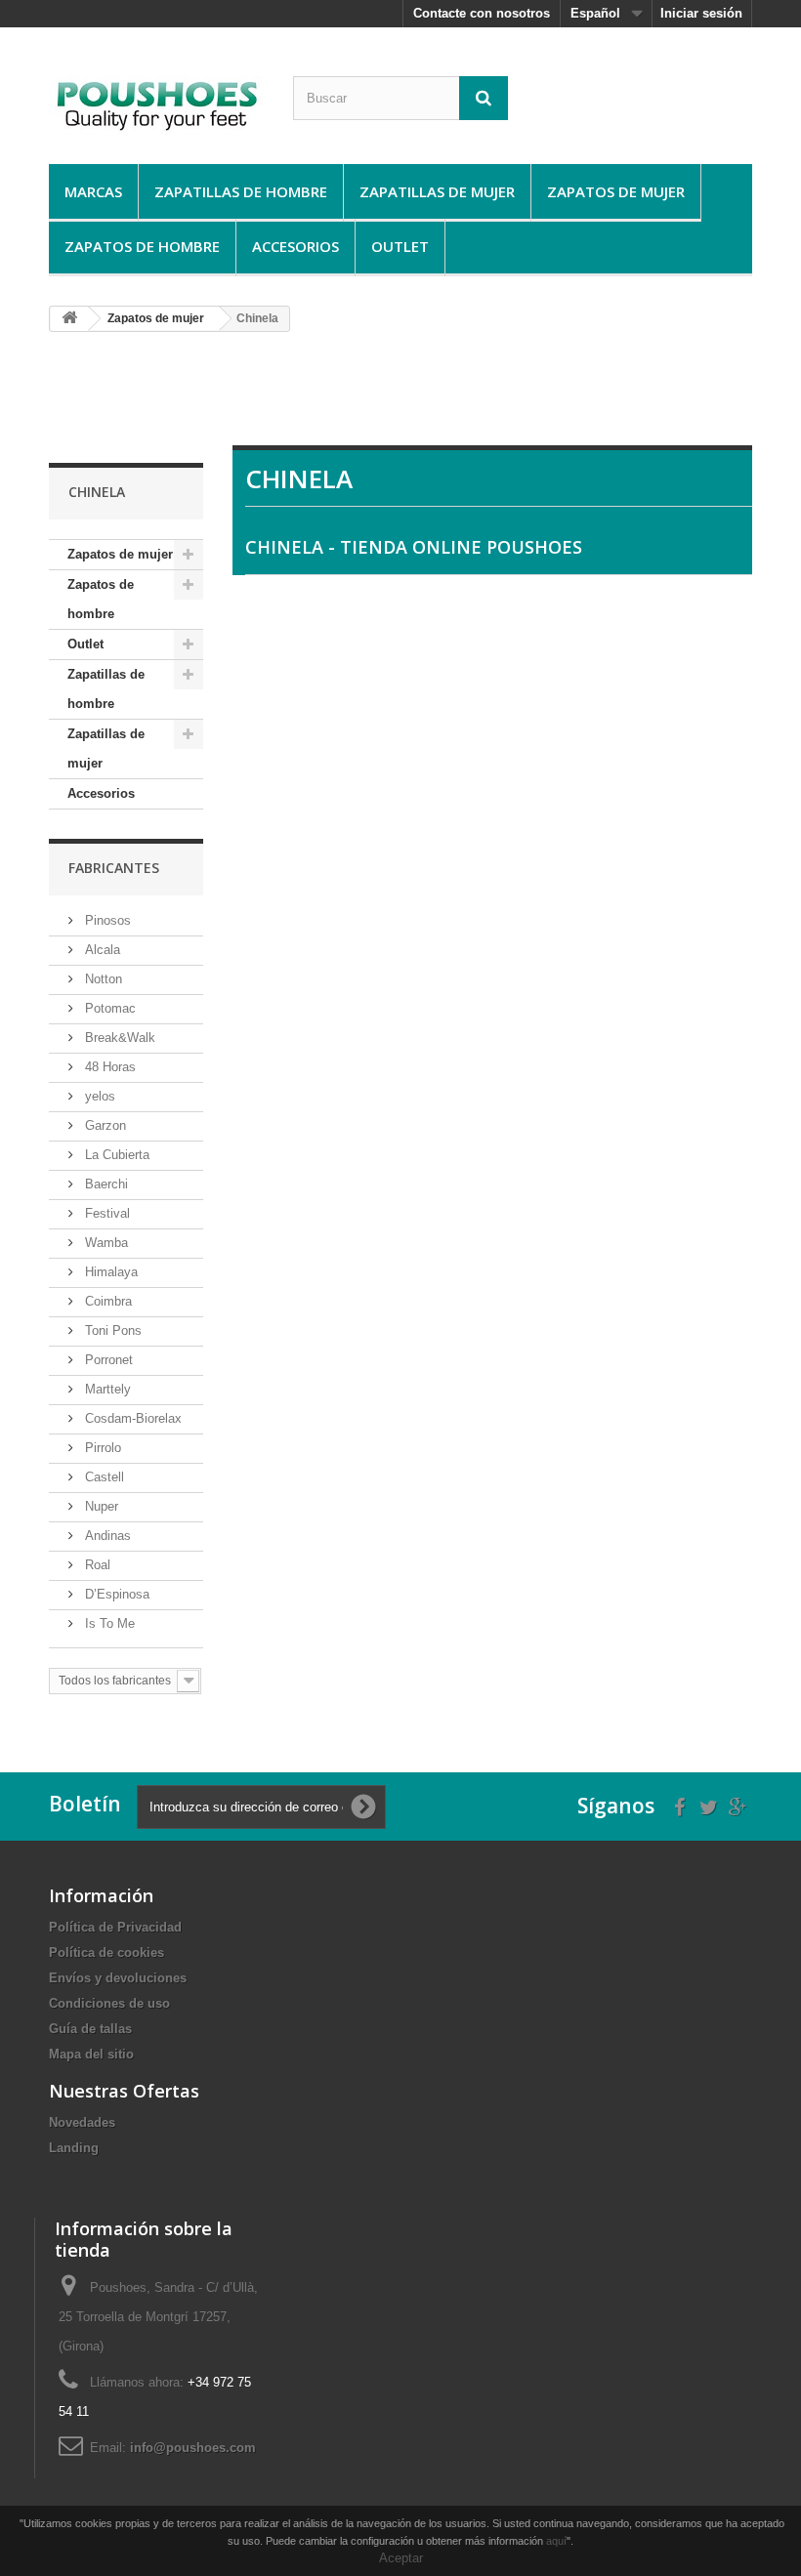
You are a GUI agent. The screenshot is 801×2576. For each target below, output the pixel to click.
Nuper (100, 1506)
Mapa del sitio (91, 2054)
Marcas (93, 191)
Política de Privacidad (115, 1927)
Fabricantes (114, 868)
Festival (105, 1213)
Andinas (106, 1536)
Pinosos (106, 920)
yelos (98, 1096)
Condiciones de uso (109, 2003)
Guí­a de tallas (90, 2029)
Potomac (108, 1008)
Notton (102, 979)
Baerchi (105, 1184)
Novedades (82, 2122)
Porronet (107, 1360)
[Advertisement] (404, 396)
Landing (74, 2148)
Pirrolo (101, 1448)
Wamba (105, 1243)
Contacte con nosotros (482, 13)
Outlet (400, 246)
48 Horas (108, 1067)
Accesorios (295, 246)
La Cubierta (115, 1155)
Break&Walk (118, 1038)
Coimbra (106, 1301)
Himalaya (109, 1272)
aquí (556, 2541)
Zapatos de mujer (616, 191)
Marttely (106, 1389)
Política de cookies (106, 1953)
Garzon (104, 1125)
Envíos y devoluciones (118, 1978)
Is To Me (108, 1623)
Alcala (101, 950)
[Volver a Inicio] (69, 319)
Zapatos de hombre (142, 246)
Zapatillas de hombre (241, 191)
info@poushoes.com (193, 2448)
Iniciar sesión (701, 13)
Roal (96, 1565)
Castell (103, 1477)
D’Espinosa (115, 1594)
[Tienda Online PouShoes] (156, 103)
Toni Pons (111, 1330)
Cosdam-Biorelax (131, 1418)
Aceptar (401, 2558)
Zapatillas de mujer (437, 191)
